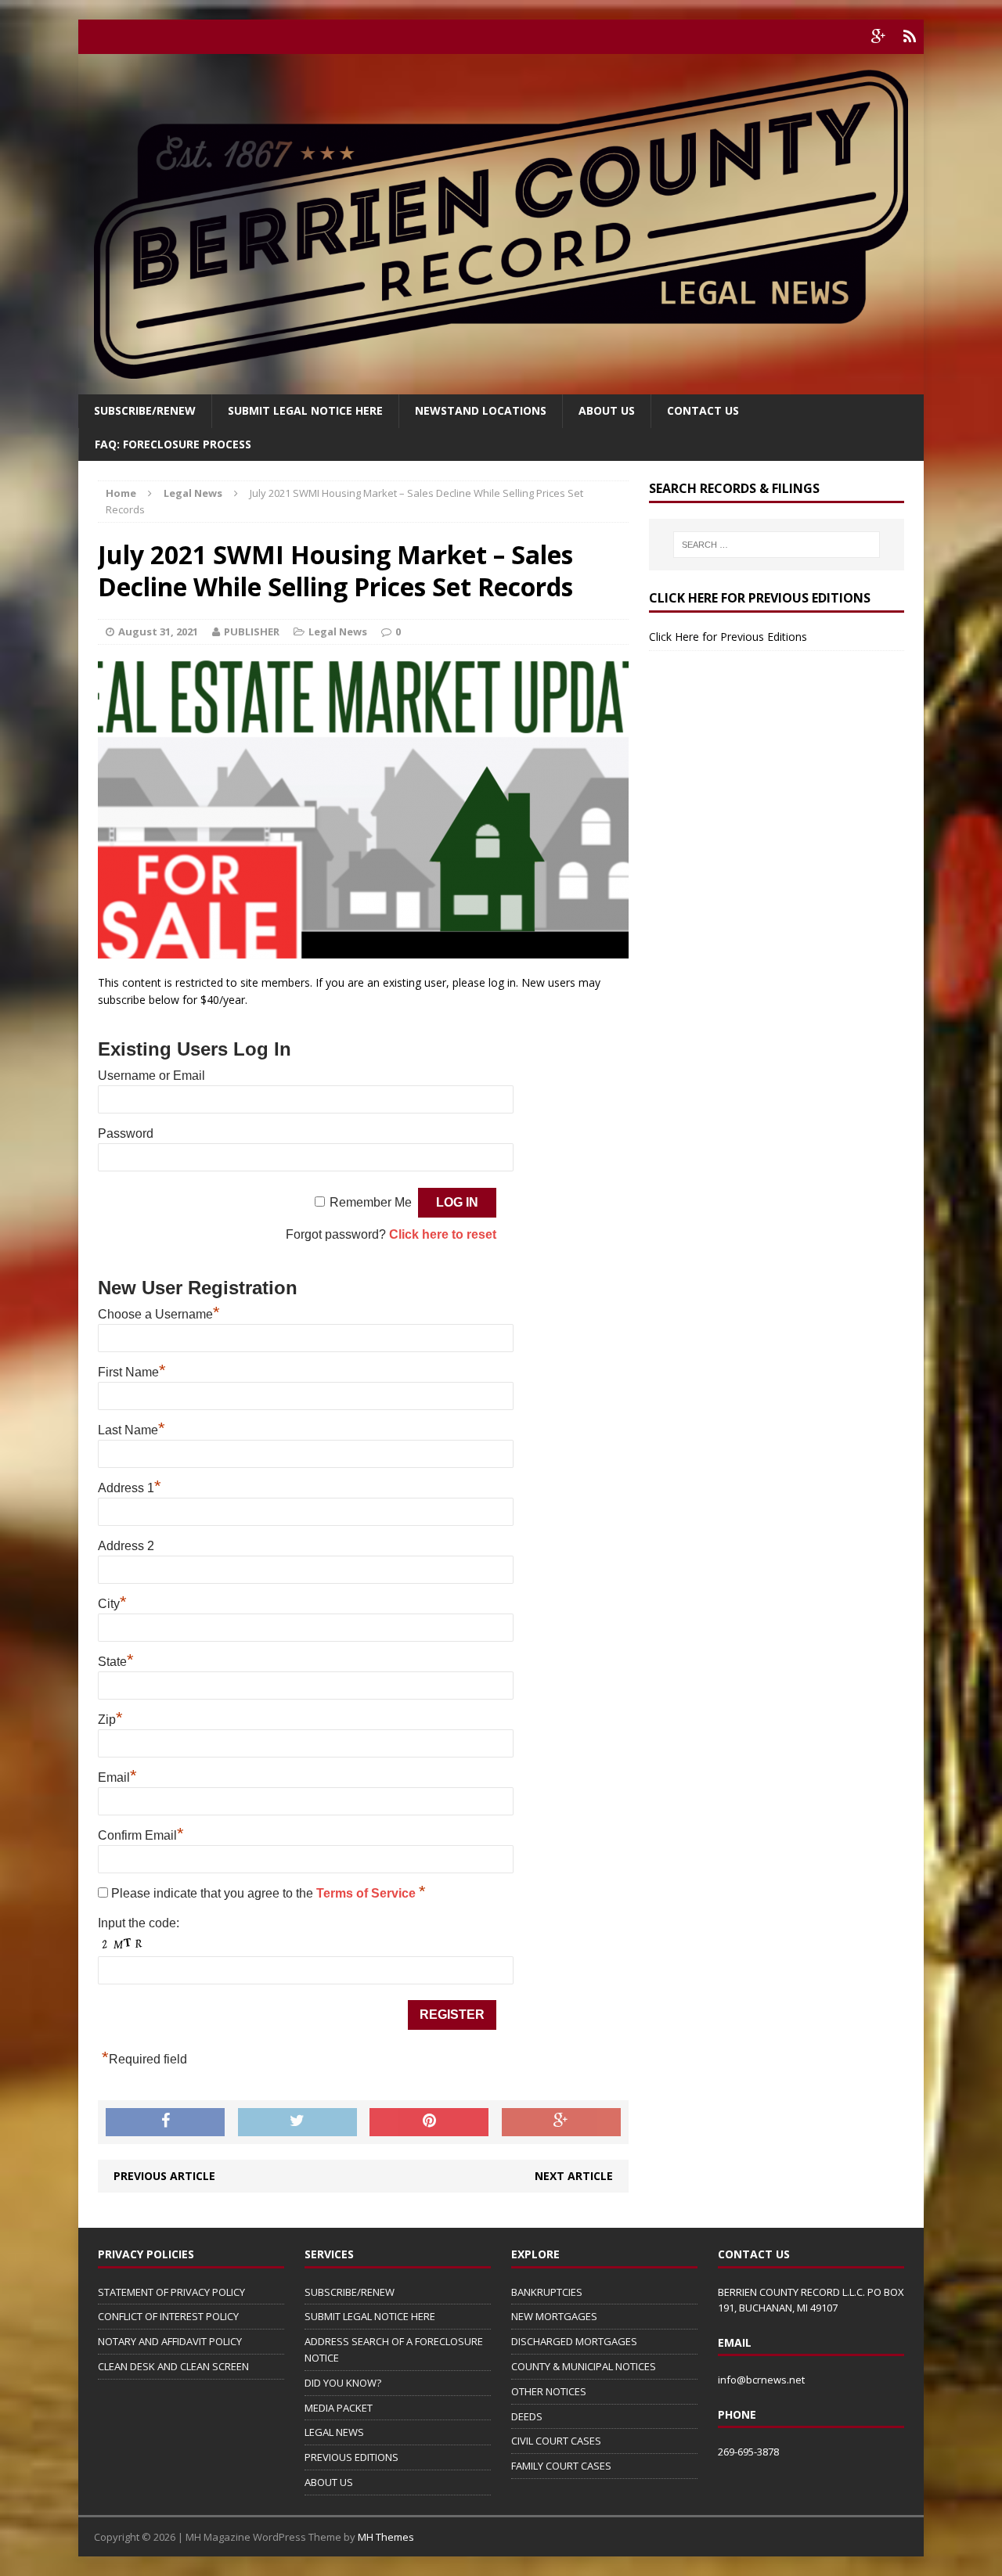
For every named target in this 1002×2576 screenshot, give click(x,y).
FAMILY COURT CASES (561, 2466)
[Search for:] (777, 545)
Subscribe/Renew (145, 410)
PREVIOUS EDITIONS (351, 2457)
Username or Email (151, 1076)
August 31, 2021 (158, 631)
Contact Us (703, 410)
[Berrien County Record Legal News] (501, 224)
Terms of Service (368, 1893)
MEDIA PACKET (339, 2408)
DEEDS (527, 2416)
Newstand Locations (481, 410)
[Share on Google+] (561, 2122)
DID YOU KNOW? (343, 2383)
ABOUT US (329, 2482)
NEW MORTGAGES (554, 2316)
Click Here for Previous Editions (728, 637)
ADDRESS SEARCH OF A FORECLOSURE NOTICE (394, 2349)
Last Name (132, 1430)
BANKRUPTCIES (547, 2292)
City (112, 1604)
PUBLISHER (252, 631)
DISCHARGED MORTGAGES (574, 2341)
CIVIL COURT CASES (556, 2441)
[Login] (910, 37)
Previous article (164, 2176)
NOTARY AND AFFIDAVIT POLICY (170, 2341)
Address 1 (130, 1488)
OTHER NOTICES (549, 2391)
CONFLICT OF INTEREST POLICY (168, 2316)
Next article (574, 2176)
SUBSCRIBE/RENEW (350, 2292)
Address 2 (126, 1546)
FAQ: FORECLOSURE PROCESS (173, 444)
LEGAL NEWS (334, 2432)
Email (117, 1777)
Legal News (338, 631)
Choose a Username (159, 1314)
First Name (132, 1372)
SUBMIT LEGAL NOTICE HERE (305, 410)
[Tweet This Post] (297, 2122)
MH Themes (386, 2537)
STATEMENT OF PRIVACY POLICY (171, 2292)
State (116, 1662)
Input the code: (139, 1923)
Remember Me (371, 1202)
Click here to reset (443, 1234)
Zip (110, 1720)
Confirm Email (141, 1835)
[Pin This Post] (429, 2122)
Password (126, 1133)
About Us (607, 410)
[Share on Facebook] (165, 2122)
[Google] (878, 37)
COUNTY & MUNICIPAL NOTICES (584, 2366)
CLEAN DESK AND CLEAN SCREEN (173, 2366)
